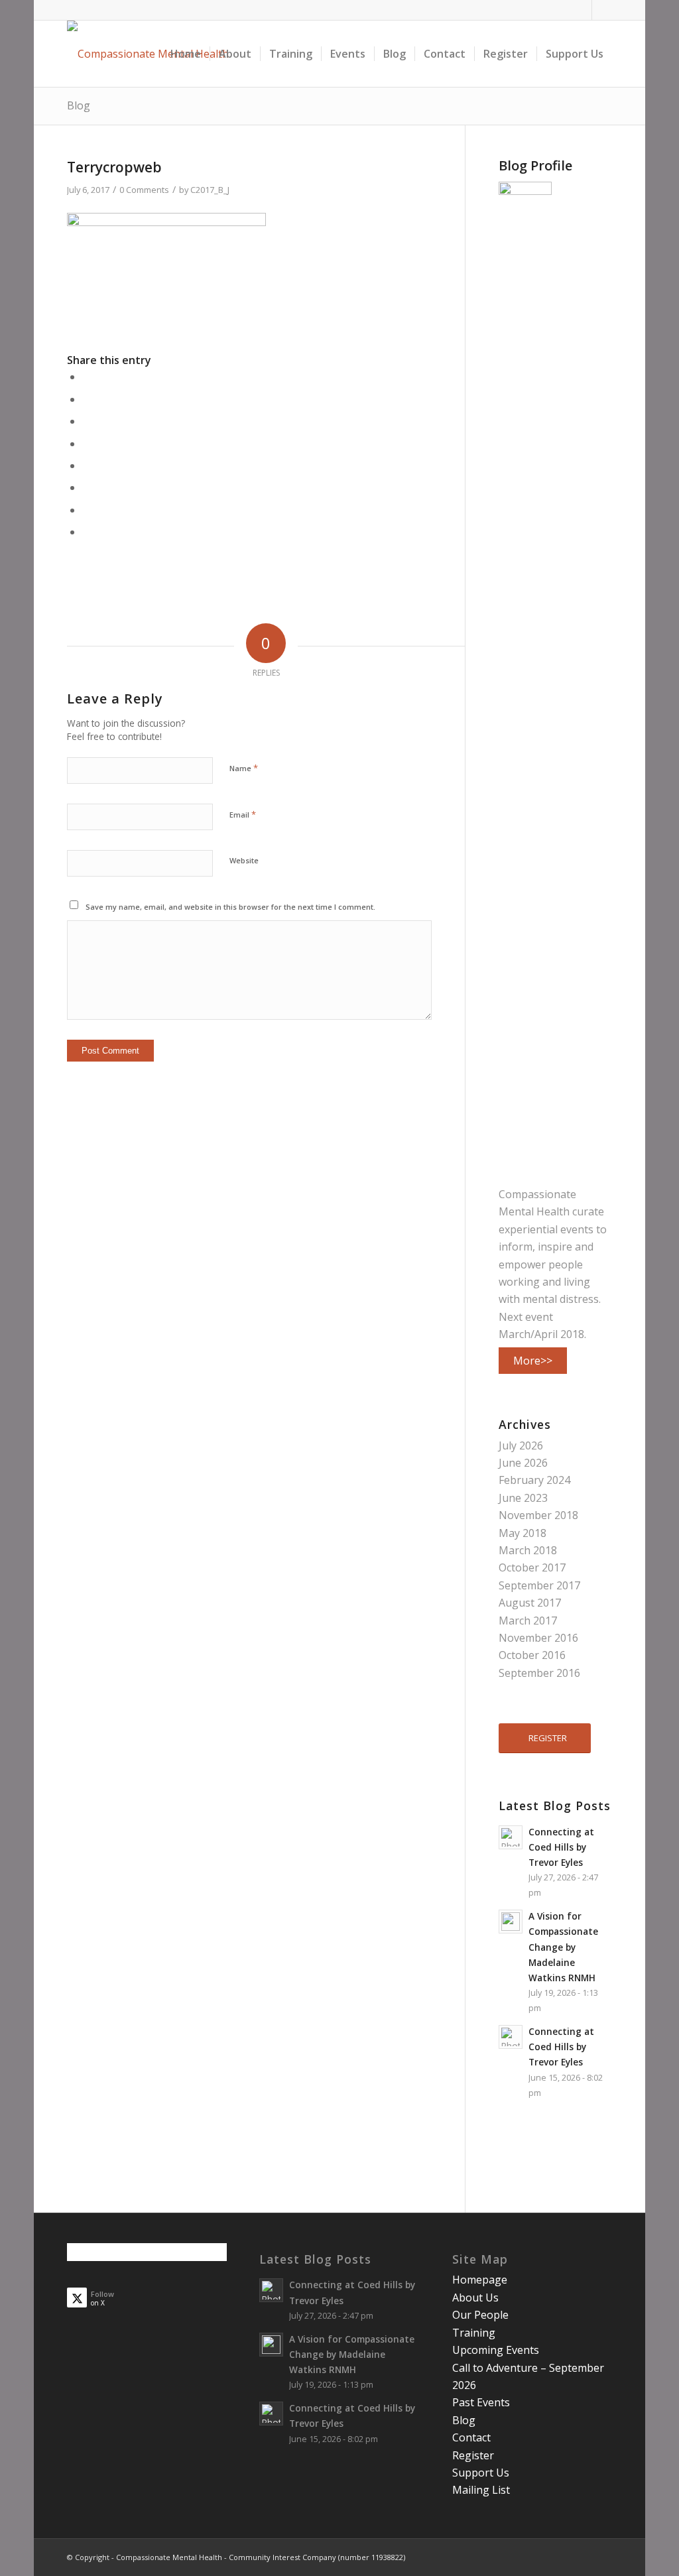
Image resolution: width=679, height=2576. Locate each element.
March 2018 (528, 1550)
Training (474, 2333)
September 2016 (539, 1673)
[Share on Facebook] (86, 377)
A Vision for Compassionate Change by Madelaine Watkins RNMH (563, 1947)
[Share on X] (86, 399)
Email (243, 814)
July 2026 (521, 1445)
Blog (79, 105)
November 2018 (538, 1515)
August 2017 (530, 1603)
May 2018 (523, 1533)
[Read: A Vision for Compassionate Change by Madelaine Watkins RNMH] (511, 1922)
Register (473, 2455)
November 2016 (538, 1638)
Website (244, 860)
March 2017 (528, 1621)
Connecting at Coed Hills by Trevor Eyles (561, 1847)
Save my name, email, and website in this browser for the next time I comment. (230, 907)
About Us (475, 2298)
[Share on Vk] (86, 487)
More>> (533, 1361)
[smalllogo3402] (148, 54)
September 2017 (539, 1585)
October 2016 (532, 1655)
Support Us (481, 2473)
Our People (480, 2315)
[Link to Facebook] (582, 10)
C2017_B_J (210, 190)
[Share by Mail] (86, 532)
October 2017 (532, 1567)
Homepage (480, 2280)
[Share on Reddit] (86, 510)
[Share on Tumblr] (86, 465)
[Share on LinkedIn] (86, 444)
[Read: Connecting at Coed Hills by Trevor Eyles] (511, 1837)
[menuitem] (186, 54)
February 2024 (534, 1480)
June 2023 (523, 1498)
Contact (471, 2437)
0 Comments (144, 190)
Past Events (481, 2402)
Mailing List (481, 2490)
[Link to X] (602, 10)
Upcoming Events (496, 2350)
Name (244, 768)
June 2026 (523, 1463)
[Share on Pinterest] (86, 421)
